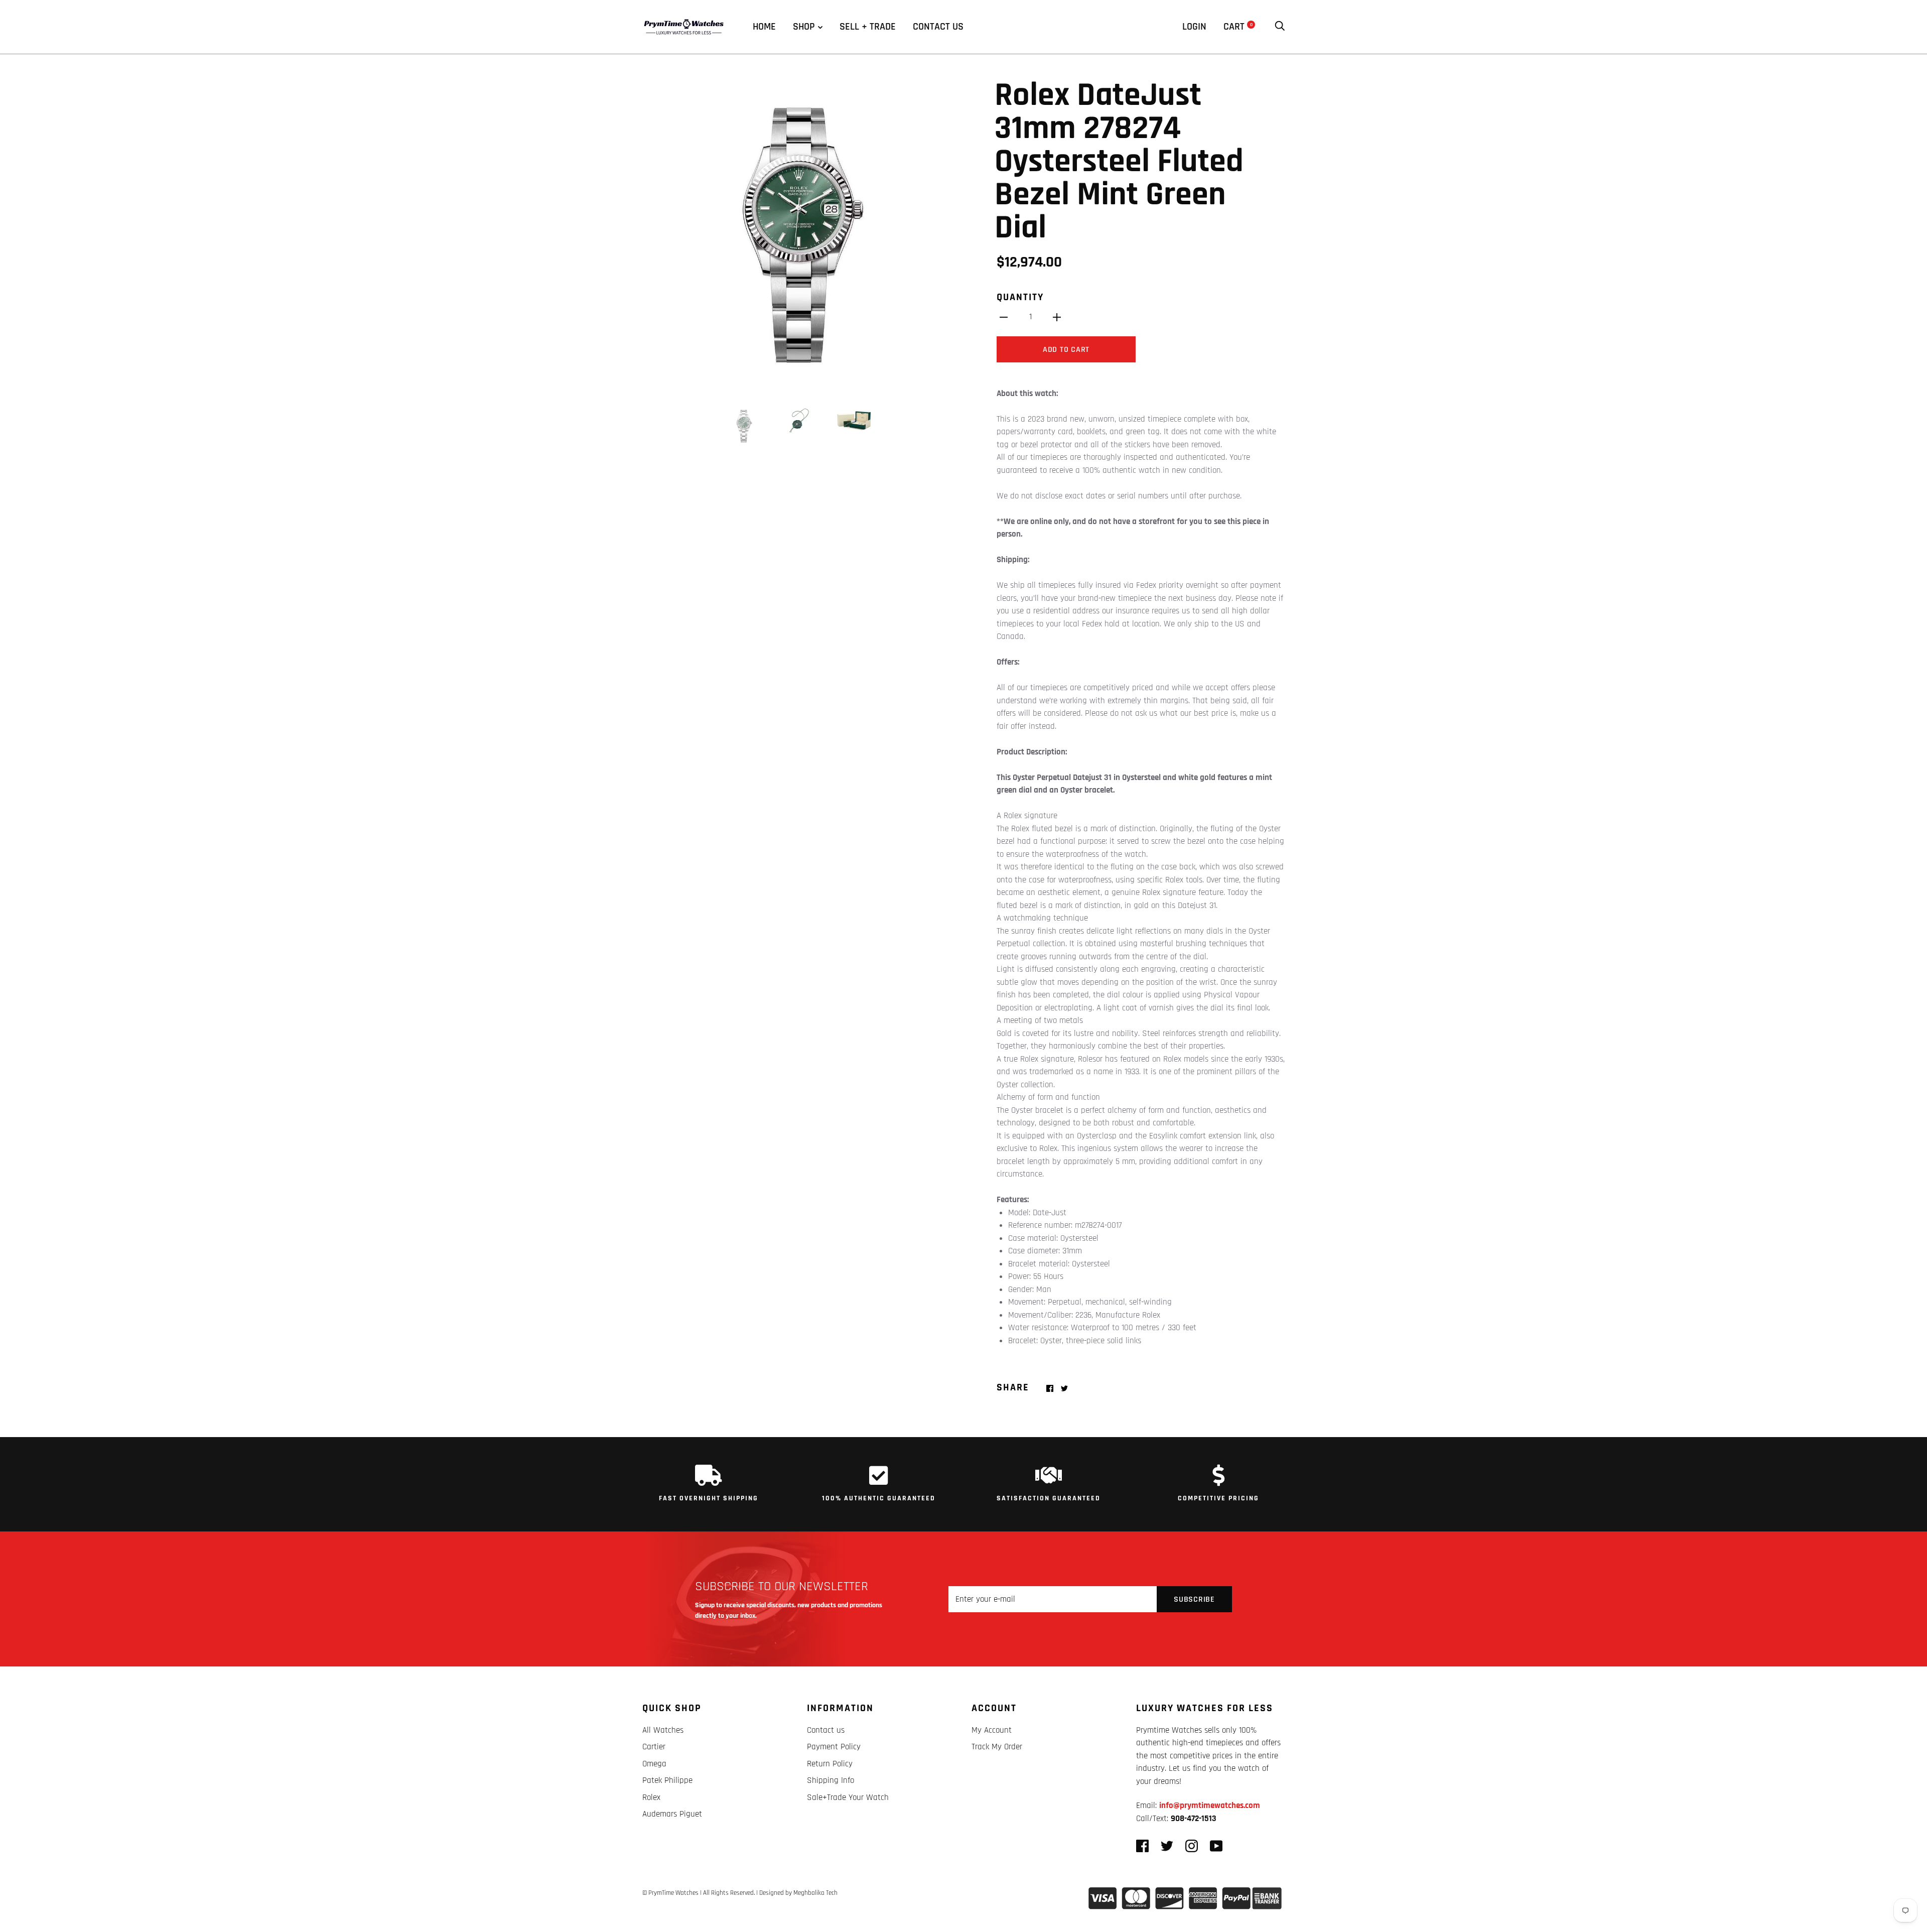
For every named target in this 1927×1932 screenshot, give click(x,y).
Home (764, 27)
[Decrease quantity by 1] (1004, 317)
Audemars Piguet (672, 1814)
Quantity (1020, 297)
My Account (992, 1730)
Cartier (654, 1747)
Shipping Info (831, 1780)
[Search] (1280, 27)
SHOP (804, 27)
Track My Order (997, 1747)
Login (1194, 27)
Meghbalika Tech (815, 1893)
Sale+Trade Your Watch (848, 1797)
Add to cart (1066, 350)
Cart (1238, 27)
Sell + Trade (868, 27)
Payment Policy (834, 1747)
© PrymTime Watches (670, 1893)
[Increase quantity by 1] (1057, 317)
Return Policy (830, 1764)
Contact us (938, 27)
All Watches (663, 1730)
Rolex (651, 1797)
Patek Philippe (667, 1780)
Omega (654, 1764)
